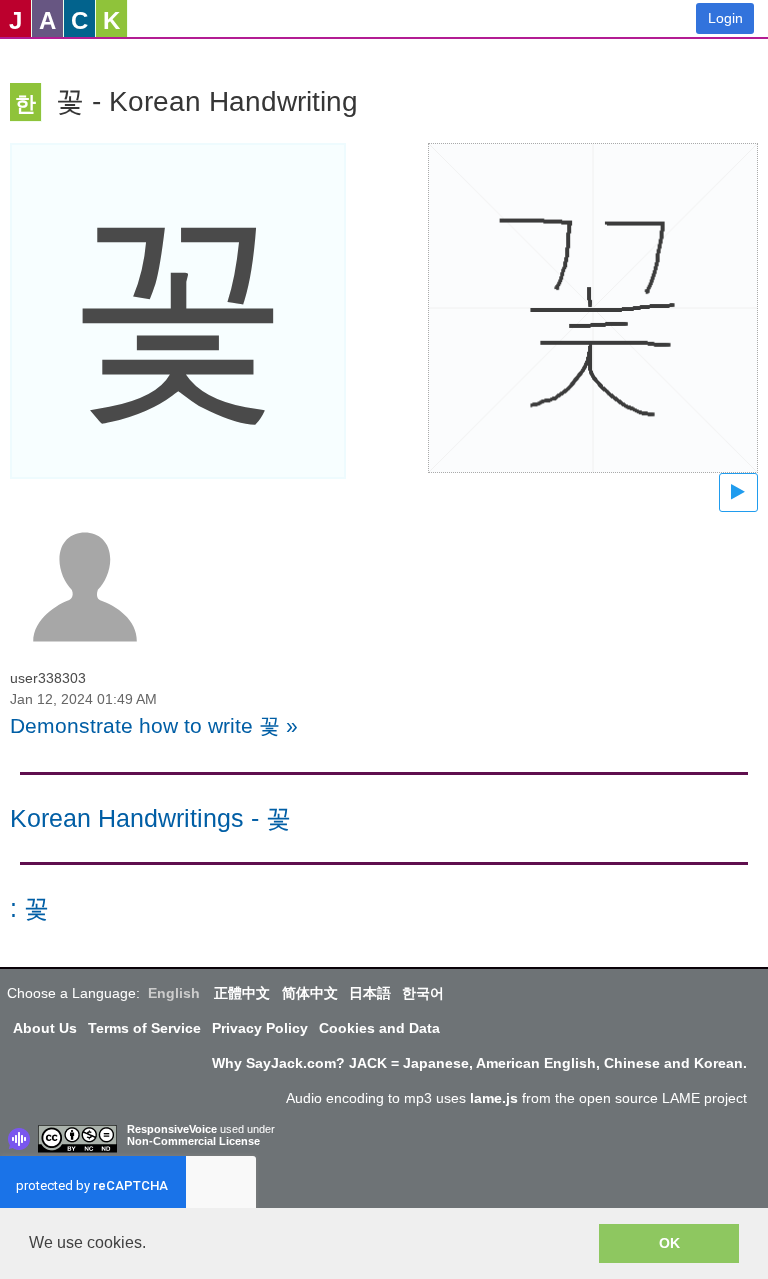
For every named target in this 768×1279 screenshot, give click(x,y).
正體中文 (242, 993)
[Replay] (738, 492)
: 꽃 (29, 908)
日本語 (370, 993)
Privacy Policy (260, 1028)
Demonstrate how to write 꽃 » (154, 725)
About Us (45, 1028)
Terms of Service (144, 1028)
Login (725, 18)
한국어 (423, 993)
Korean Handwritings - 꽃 (150, 818)
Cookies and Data (379, 1028)
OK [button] (669, 1243)
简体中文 (310, 993)
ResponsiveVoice (172, 1129)
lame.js (494, 1098)
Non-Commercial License (193, 1141)
